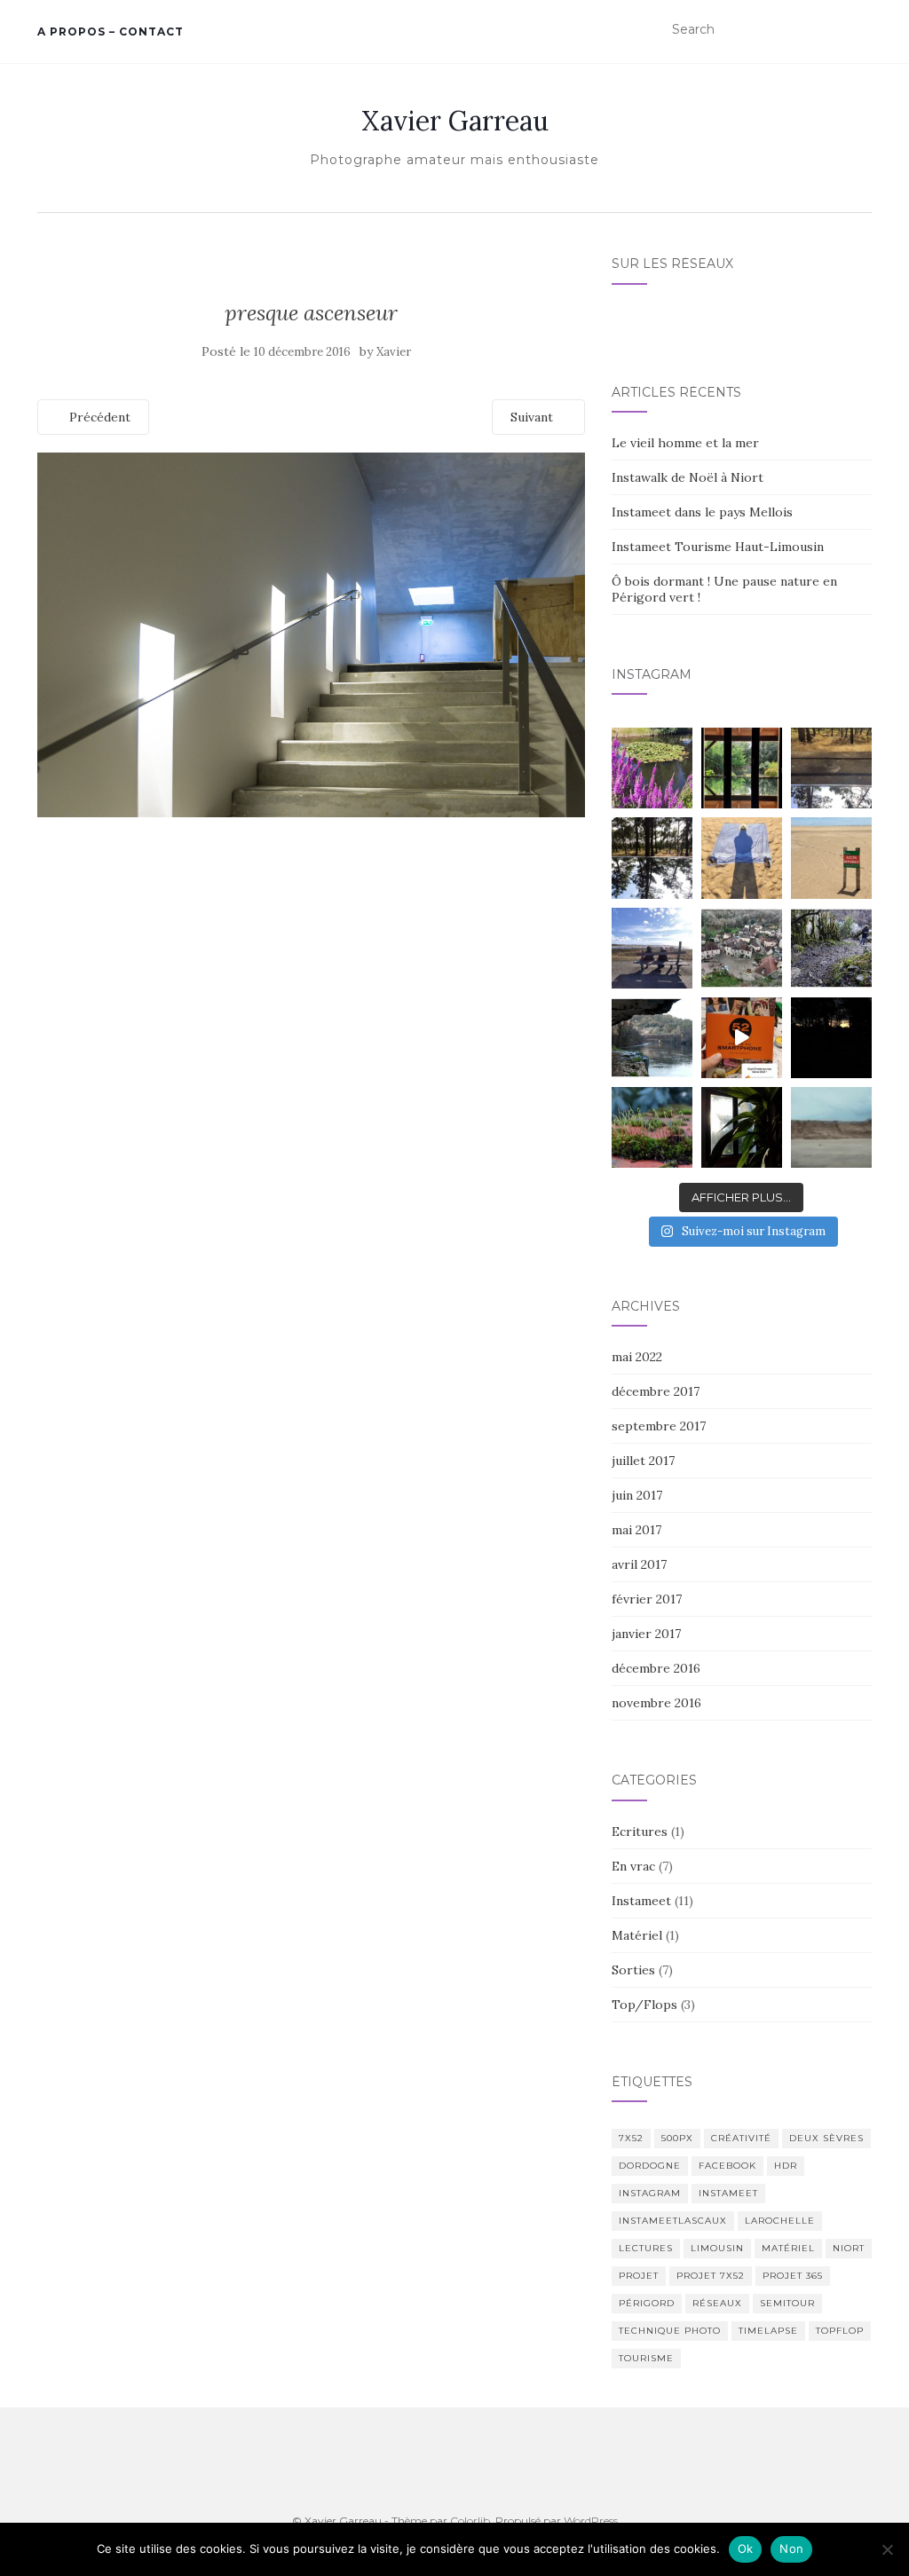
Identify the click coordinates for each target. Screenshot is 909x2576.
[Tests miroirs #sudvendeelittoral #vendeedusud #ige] (742, 768)
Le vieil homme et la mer (685, 443)
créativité (741, 2138)
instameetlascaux (673, 2221)
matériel (788, 2248)
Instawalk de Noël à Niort (688, 477)
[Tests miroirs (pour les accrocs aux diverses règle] (831, 768)
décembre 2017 (656, 1391)
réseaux (717, 2303)
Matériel (637, 1935)
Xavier (394, 352)
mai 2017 (636, 1530)
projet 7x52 (711, 2276)
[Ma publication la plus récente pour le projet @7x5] (652, 948)
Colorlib (470, 2521)
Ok (746, 2548)
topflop (840, 2331)
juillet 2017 (643, 1461)
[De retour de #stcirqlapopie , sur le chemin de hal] (652, 1038)
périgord (647, 2303)
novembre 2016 (656, 1703)
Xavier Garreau (455, 121)
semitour (787, 2303)
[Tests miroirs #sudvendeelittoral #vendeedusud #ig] (652, 858)
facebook (727, 2166)
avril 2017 (639, 1564)
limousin (717, 2248)
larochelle (780, 2221)
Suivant (534, 417)
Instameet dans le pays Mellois (702, 512)
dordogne (650, 2166)
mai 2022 (637, 1357)
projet (639, 2276)
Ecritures (640, 1832)
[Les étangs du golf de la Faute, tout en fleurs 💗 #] (652, 768)
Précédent (98, 417)
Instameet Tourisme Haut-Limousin (718, 547)
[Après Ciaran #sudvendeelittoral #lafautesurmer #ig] (831, 1127)
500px (677, 2138)
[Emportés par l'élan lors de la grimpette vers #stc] (742, 948)
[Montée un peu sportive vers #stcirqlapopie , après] (831, 948)
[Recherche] (861, 30)
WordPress (591, 2521)
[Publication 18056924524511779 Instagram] (742, 1038)
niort (849, 2248)
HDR (786, 2166)
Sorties (633, 1970)
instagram (650, 2193)
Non (791, 2548)
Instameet (641, 1901)
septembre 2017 (659, 1426)
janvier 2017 (646, 1634)
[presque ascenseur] (311, 634)
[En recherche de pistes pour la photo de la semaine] (831, 1038)
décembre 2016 (656, 1668)
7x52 (631, 2138)
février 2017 (647, 1599)
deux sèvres (826, 2138)
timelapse (768, 2331)
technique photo (670, 2331)
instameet (728, 2193)
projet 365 (793, 2276)
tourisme (646, 2358)
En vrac (633, 1866)
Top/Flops (644, 2005)
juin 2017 (637, 1495)
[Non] (887, 2549)
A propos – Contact (111, 32)
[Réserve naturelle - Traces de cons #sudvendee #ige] (831, 858)
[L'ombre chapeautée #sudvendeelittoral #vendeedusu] (742, 858)
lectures (646, 2248)
